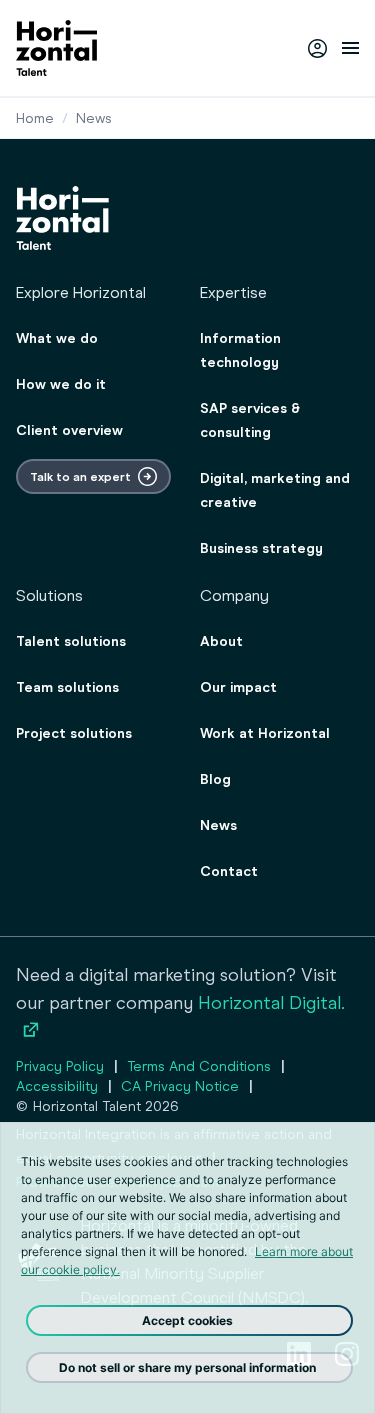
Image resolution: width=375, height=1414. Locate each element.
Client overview (69, 430)
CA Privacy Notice (180, 1086)
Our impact (238, 687)
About (221, 641)
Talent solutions (71, 641)
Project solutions (74, 733)
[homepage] (56, 48)
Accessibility (57, 1086)
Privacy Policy (60, 1066)
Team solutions (67, 687)
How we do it (61, 384)
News (218, 825)
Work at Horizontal (265, 733)
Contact (229, 871)
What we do (57, 338)
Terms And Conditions (199, 1066)
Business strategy (261, 548)
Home (35, 118)
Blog (215, 779)
